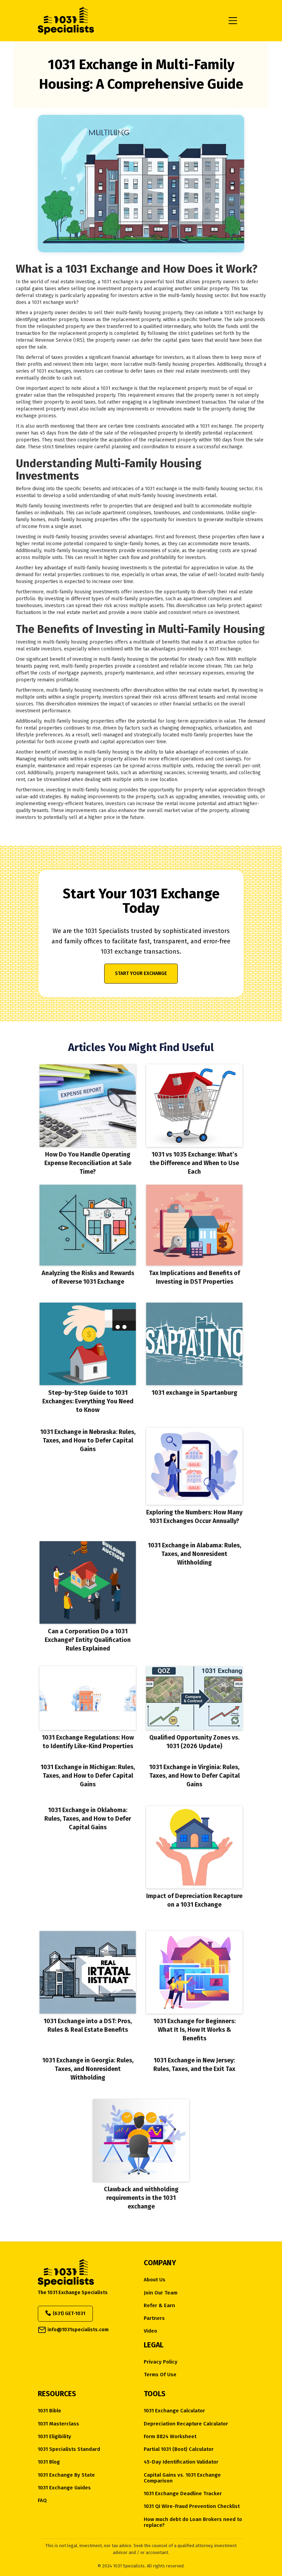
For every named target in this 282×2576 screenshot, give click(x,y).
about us (155, 2280)
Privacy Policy (161, 2362)
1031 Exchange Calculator (174, 2411)
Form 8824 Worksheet (170, 2437)
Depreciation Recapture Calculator (186, 2424)
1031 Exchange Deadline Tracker (183, 2494)
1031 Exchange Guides (64, 2488)
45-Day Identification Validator (181, 2462)
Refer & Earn (159, 2306)
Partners (154, 2318)
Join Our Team (161, 2293)
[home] (130, 21)
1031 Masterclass (58, 2424)
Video (150, 2331)
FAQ (42, 2501)
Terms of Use (160, 2375)
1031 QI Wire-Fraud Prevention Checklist (192, 2506)
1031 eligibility (55, 2437)
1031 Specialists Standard (69, 2449)
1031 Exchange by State (66, 2475)
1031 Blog (49, 2462)
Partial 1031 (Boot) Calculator (179, 2449)
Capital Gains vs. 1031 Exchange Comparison (182, 2478)
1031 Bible (50, 2411)
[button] (233, 21)
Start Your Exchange (141, 973)
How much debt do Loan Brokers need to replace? (193, 2522)
